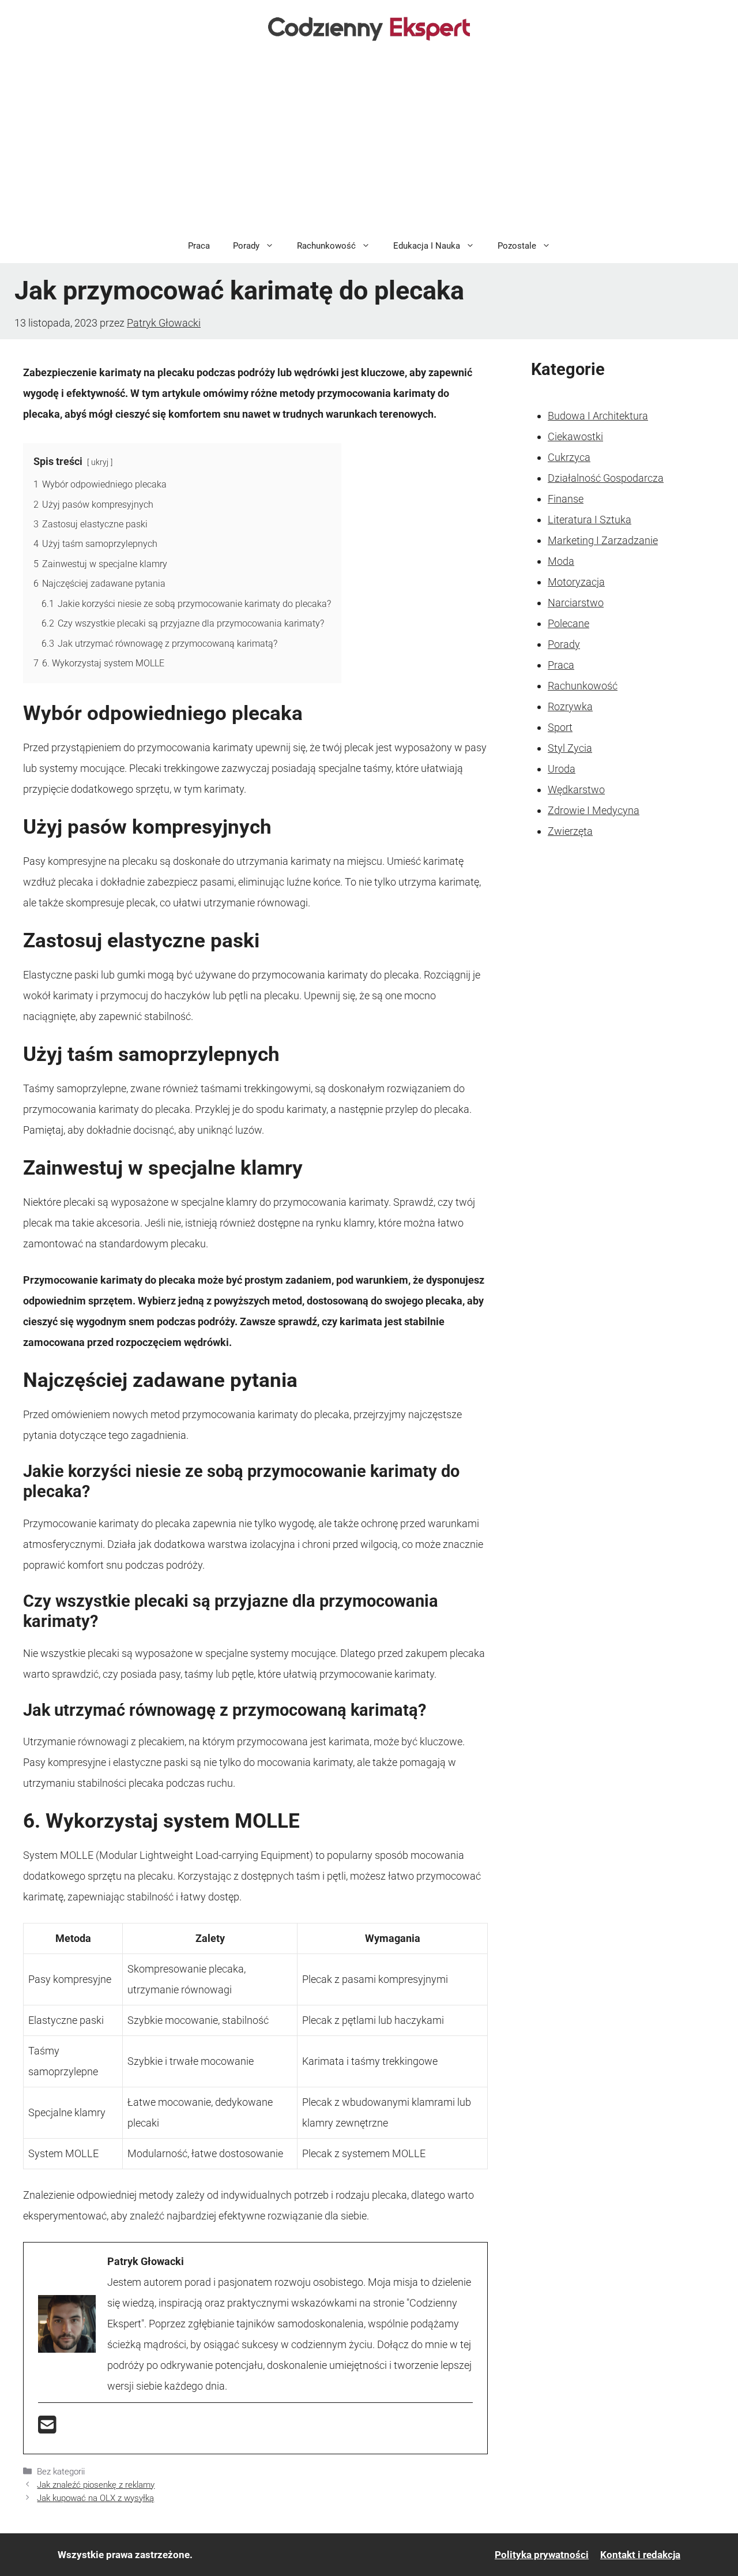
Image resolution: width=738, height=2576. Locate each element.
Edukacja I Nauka (427, 246)
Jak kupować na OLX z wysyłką (95, 2498)
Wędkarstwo (576, 790)
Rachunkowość (326, 246)
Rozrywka (570, 706)
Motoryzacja (576, 582)
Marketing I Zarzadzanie (603, 540)
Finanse (566, 499)
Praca (199, 246)
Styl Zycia (570, 748)
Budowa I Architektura (598, 416)
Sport (560, 727)
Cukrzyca (569, 457)
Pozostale (517, 246)
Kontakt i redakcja (640, 2555)
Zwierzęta (570, 831)
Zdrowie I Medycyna (594, 810)
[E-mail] (47, 2429)
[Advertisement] (369, 142)
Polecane (568, 623)
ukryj (100, 462)
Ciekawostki (575, 436)
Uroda (562, 769)
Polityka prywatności (542, 2555)
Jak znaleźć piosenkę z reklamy (96, 2485)
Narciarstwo (576, 603)
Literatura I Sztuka (590, 520)
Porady (246, 246)
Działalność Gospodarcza (606, 478)
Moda (561, 561)
